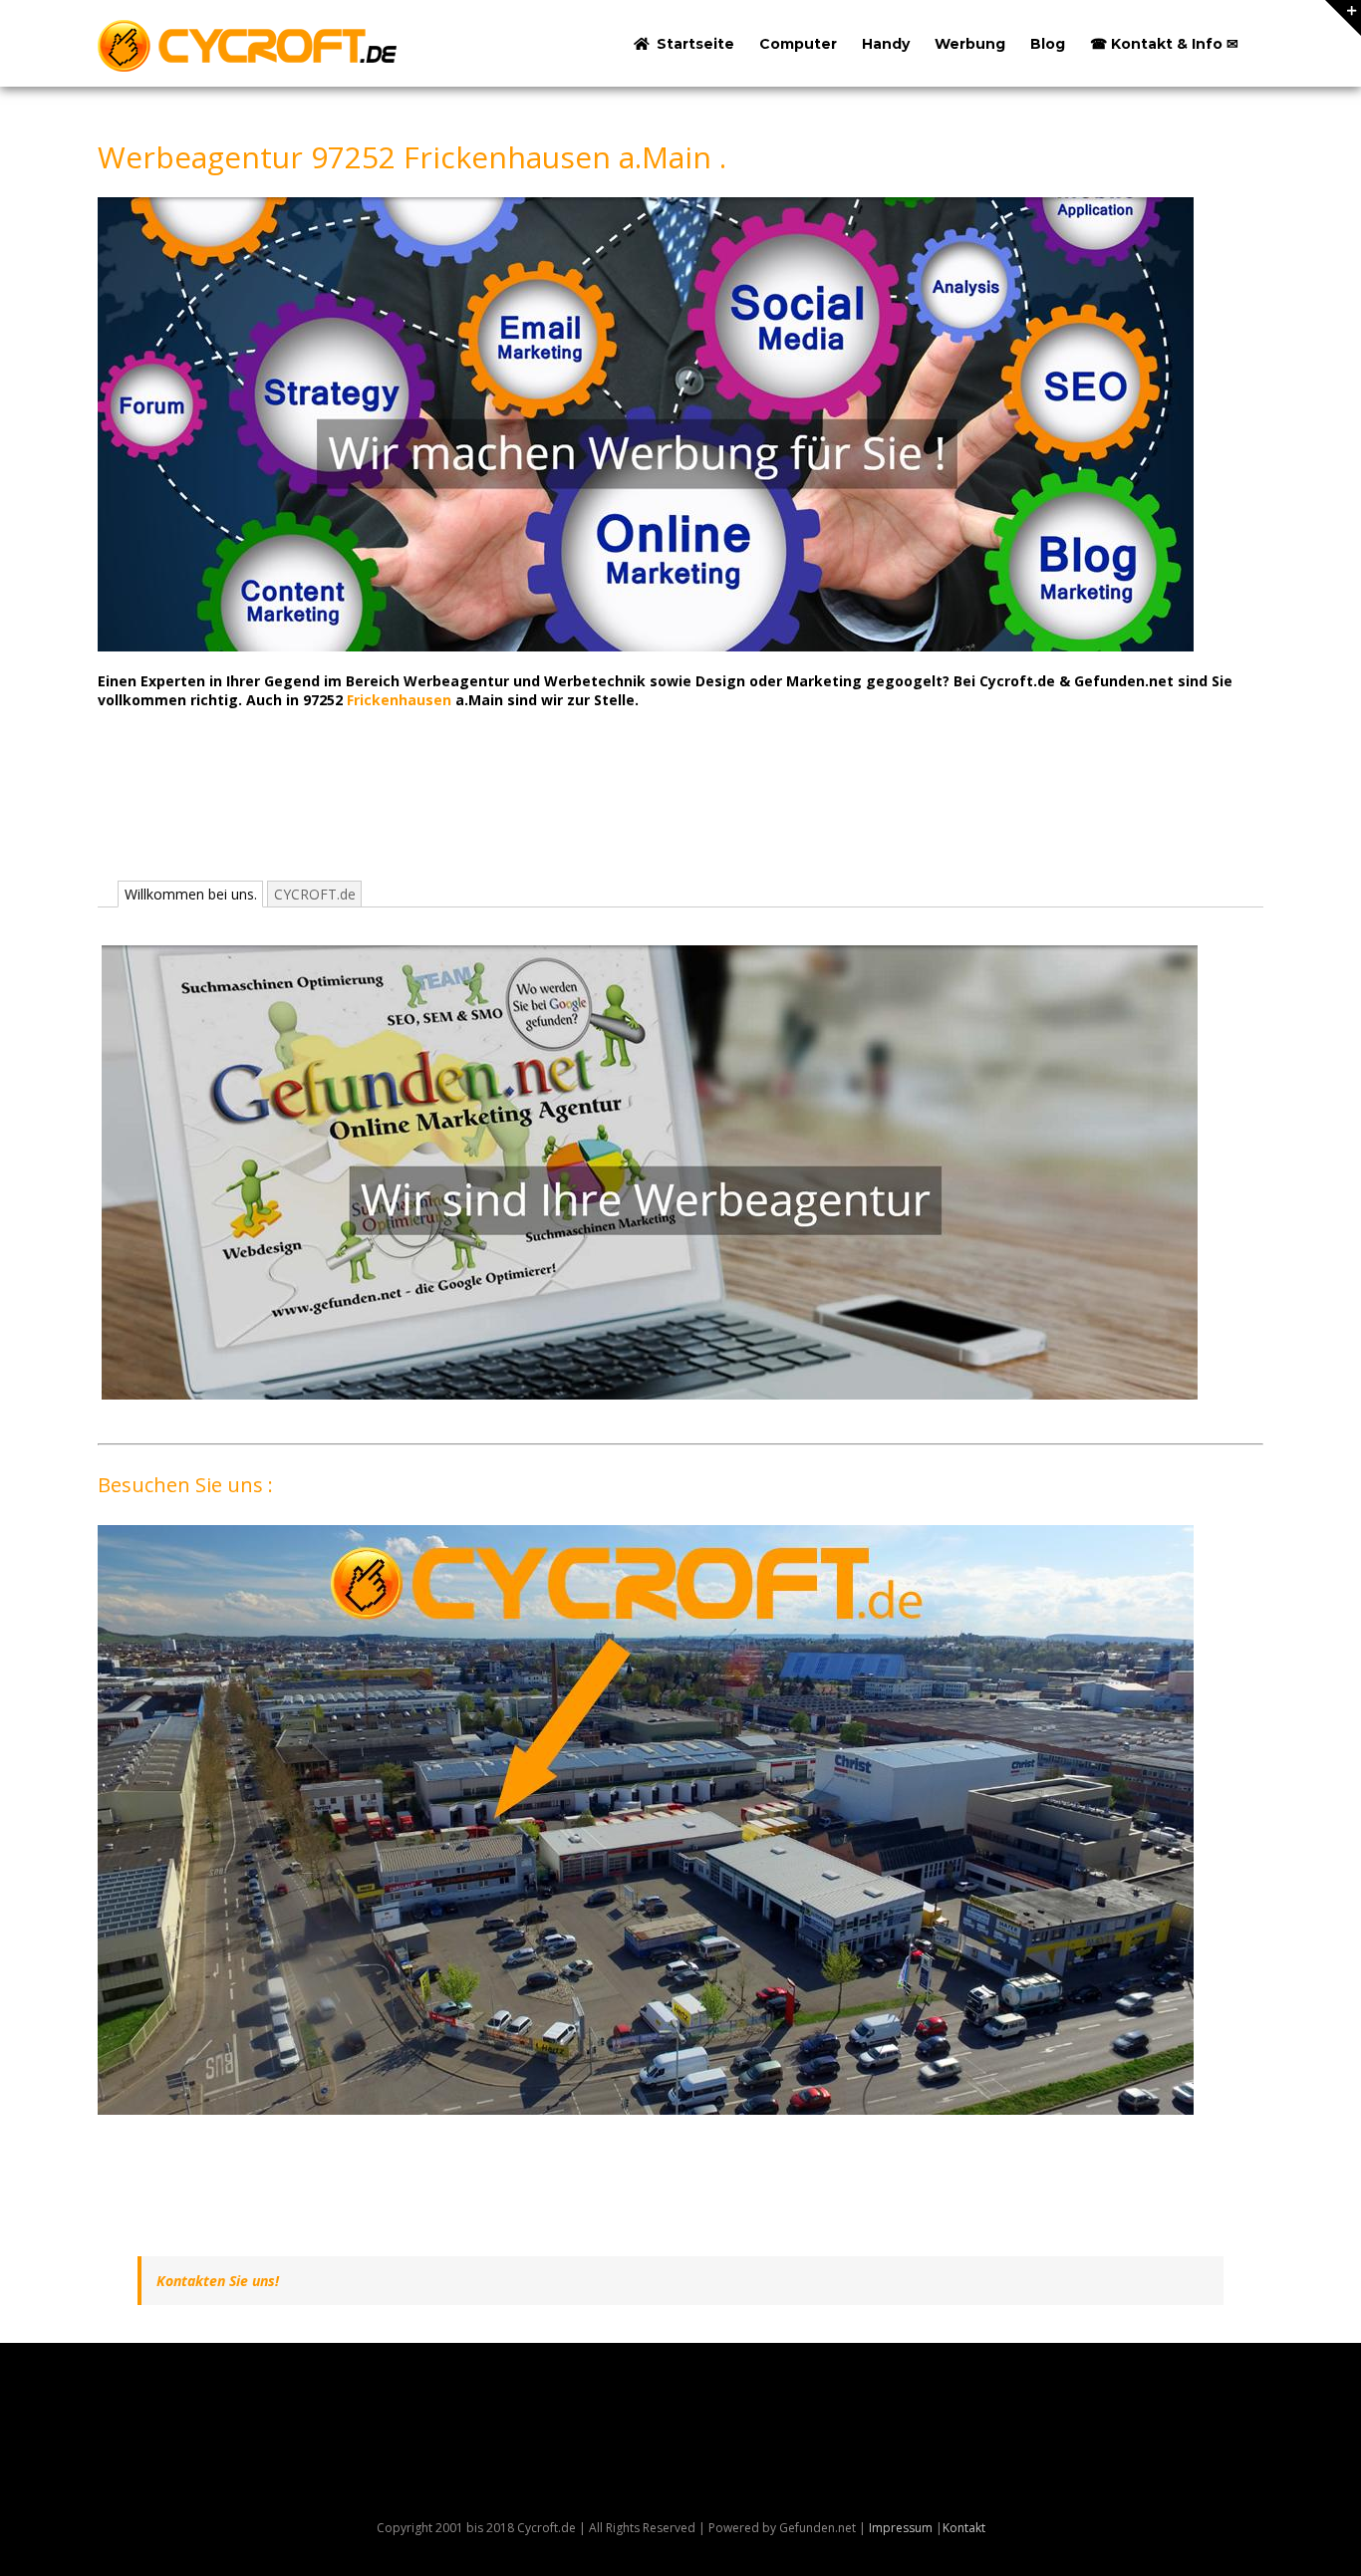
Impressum (901, 2528)
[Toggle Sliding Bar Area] (1343, 18)
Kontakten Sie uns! (218, 2281)
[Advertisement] (460, 813)
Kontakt (964, 2528)
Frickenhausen (399, 700)
